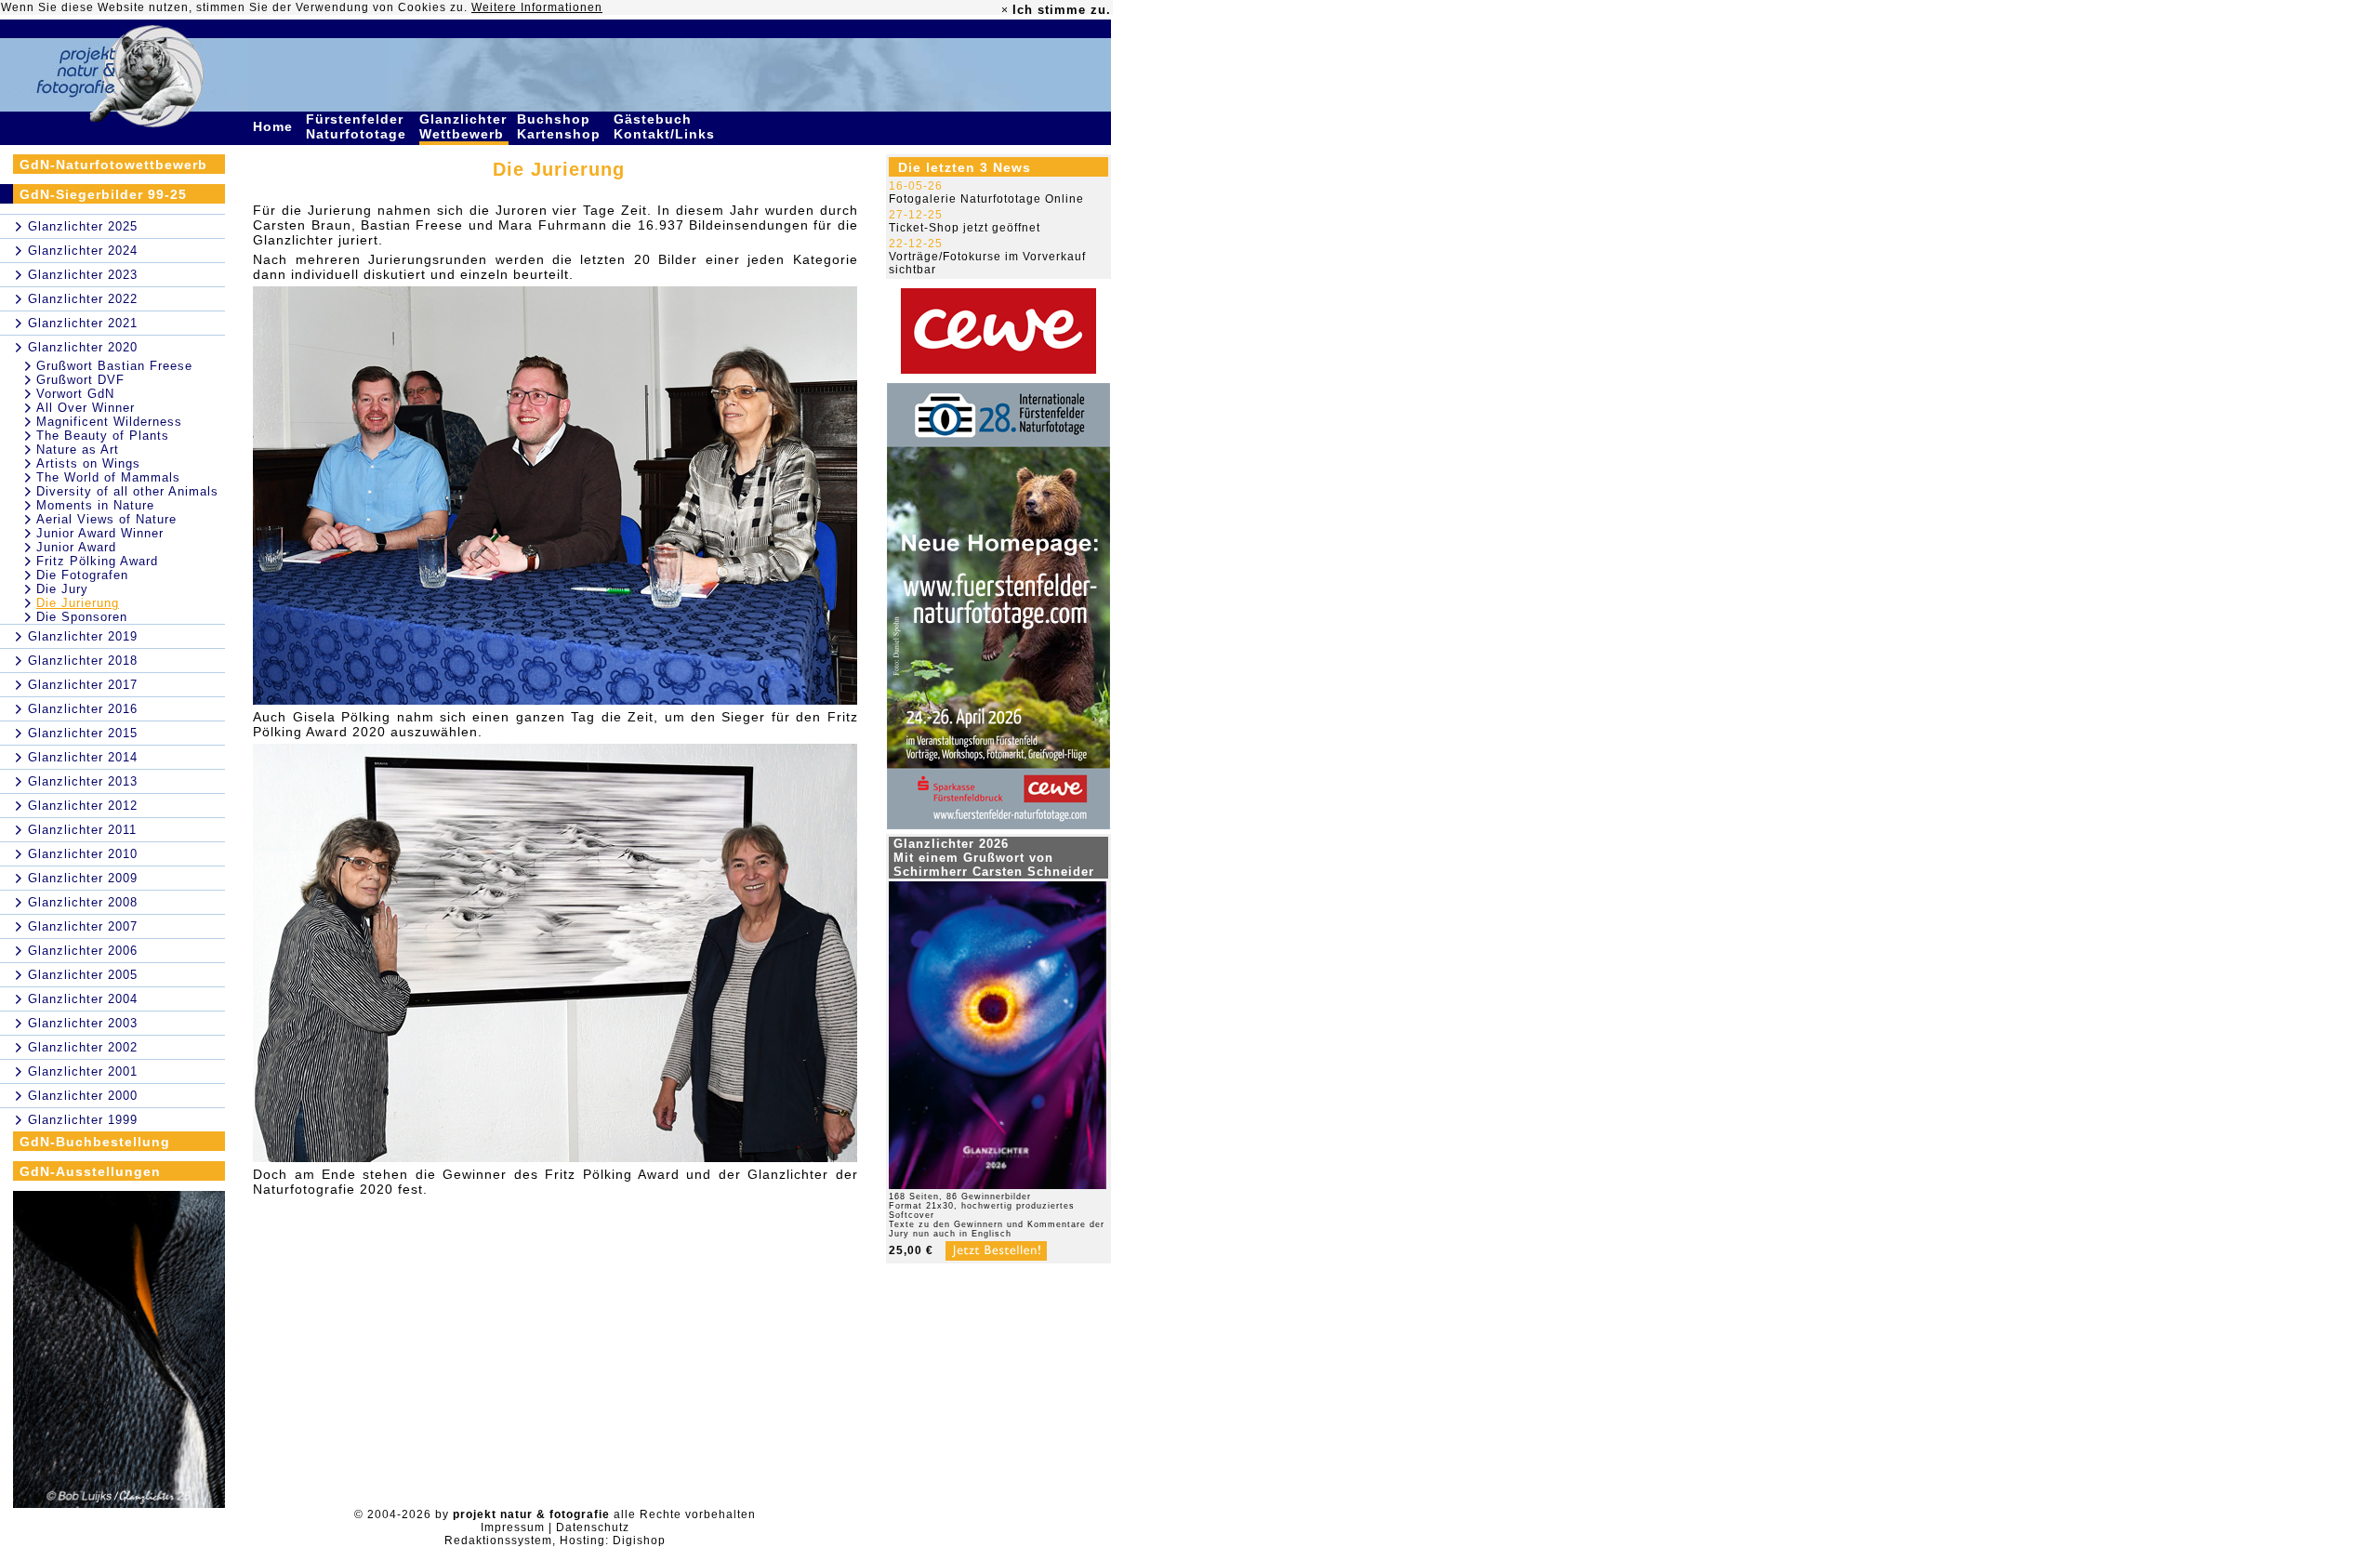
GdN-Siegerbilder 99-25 (103, 194)
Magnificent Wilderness (109, 422)
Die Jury (62, 589)
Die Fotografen (82, 575)
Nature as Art (78, 450)
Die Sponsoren (82, 617)
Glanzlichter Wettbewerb (464, 126)
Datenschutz (593, 1527)
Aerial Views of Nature (106, 519)
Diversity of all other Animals (127, 491)
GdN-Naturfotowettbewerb (113, 165)
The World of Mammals (108, 477)
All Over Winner (86, 408)
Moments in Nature (95, 505)
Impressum (513, 1527)
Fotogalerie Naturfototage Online (986, 199)
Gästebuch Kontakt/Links (667, 126)
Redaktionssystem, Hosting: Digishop (555, 1540)
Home (275, 126)
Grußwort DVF (80, 380)
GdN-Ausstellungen (90, 1171)
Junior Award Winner (100, 533)
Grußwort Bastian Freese (114, 366)
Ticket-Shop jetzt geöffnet (965, 228)
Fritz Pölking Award (97, 561)
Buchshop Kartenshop (561, 126)
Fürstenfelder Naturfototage (358, 126)
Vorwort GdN (75, 394)
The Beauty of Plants (103, 436)
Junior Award (76, 547)
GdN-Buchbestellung (95, 1142)
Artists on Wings (88, 463)
